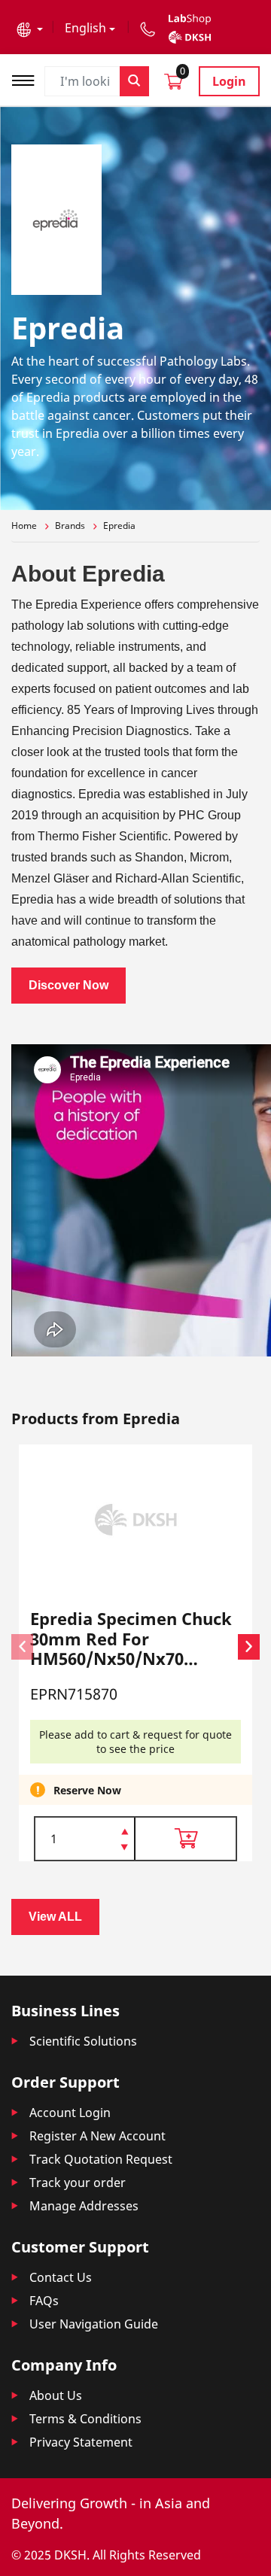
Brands (70, 526)
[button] (30, 28)
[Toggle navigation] (28, 79)
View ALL (55, 1917)
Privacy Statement (81, 2442)
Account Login (70, 2113)
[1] (125, 1848)
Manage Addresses (84, 2206)
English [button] (85, 28)
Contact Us (61, 2277)
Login (229, 81)
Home (24, 526)
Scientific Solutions (83, 2041)
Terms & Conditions (85, 2419)
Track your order (78, 2183)
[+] (125, 1830)
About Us (56, 2395)
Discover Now (69, 985)
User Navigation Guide (94, 2324)
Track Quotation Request (101, 2159)
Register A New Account (97, 2136)
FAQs (44, 2301)
